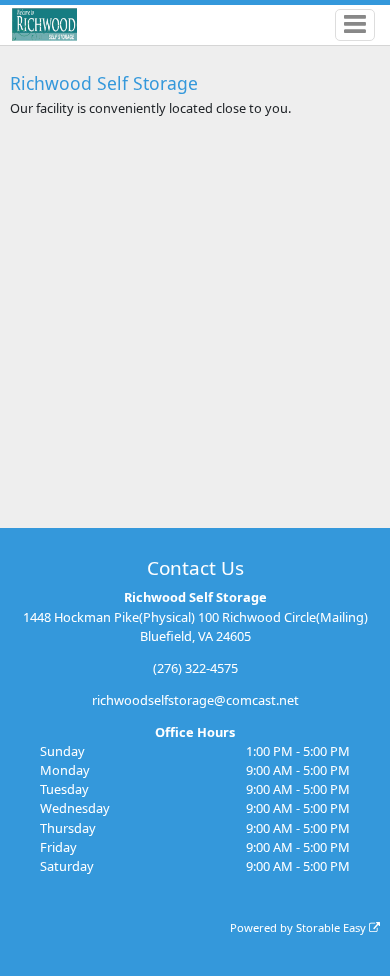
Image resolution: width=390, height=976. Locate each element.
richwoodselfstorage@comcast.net (195, 700)
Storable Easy (332, 927)
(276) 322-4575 (195, 668)
